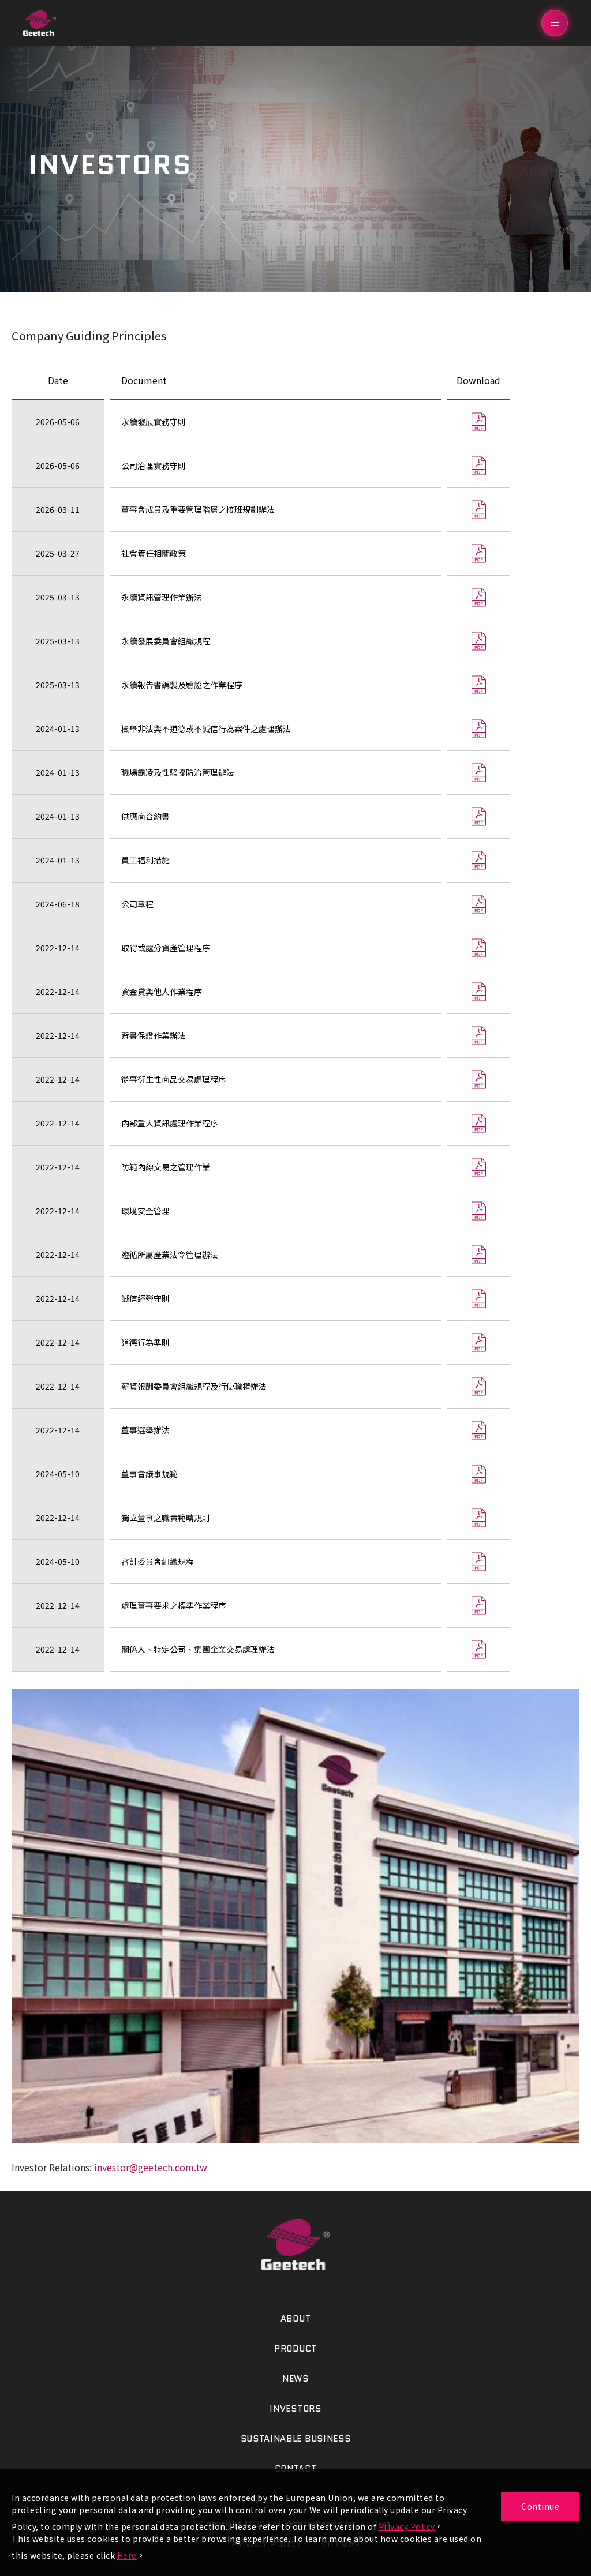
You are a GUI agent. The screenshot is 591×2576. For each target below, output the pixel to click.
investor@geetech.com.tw (151, 2167)
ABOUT (296, 2319)
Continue (540, 2506)
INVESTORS (295, 2409)
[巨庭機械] (295, 2245)
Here (127, 2555)
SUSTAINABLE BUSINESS (296, 2439)
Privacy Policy (407, 2526)
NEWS (295, 2379)
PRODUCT (295, 2349)
